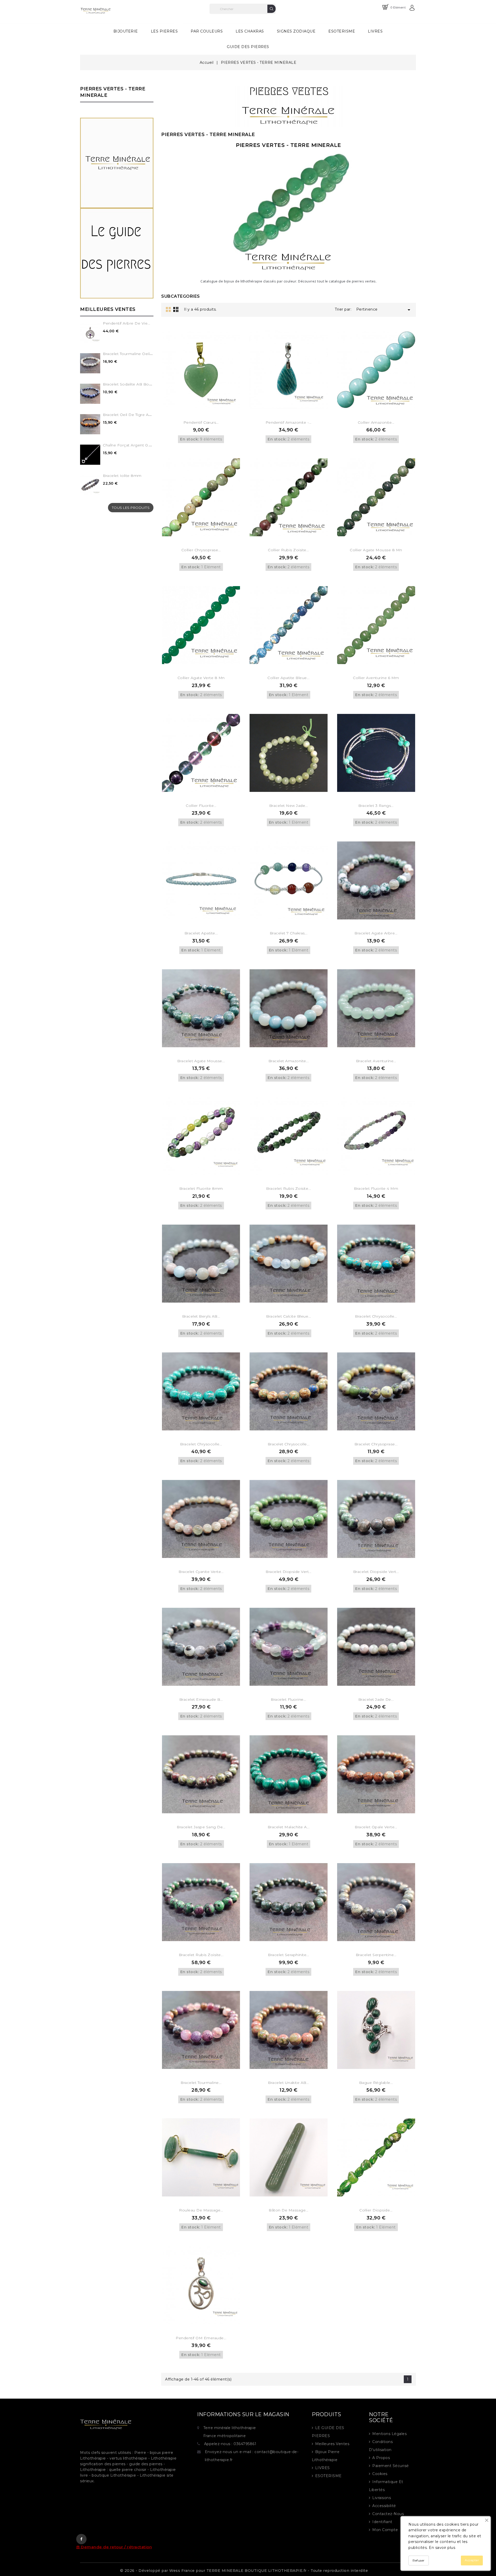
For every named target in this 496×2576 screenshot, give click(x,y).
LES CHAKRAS (250, 31)
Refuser (419, 2560)
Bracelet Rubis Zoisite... (289, 1188)
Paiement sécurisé (391, 2466)
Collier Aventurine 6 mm (376, 678)
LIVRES (375, 31)
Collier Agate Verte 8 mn (201, 678)
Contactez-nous (388, 2514)
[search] (272, 9)
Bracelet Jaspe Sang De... (201, 1827)
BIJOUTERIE (126, 31)
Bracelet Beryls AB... (201, 1316)
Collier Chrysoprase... (201, 550)
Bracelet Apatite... (201, 933)
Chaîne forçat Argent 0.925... (130, 445)
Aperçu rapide (208, 404)
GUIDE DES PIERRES (248, 47)
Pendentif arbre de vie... (127, 323)
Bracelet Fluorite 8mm (201, 1188)
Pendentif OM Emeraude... (201, 2338)
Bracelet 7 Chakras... (289, 933)
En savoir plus (442, 2548)
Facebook (81, 2539)
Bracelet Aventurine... (376, 1061)
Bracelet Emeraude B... (201, 1699)
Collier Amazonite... (376, 422)
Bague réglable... (376, 2083)
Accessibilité (384, 2506)
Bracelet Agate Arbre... (376, 933)
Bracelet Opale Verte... (376, 1827)
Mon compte (385, 2530)
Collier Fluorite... (201, 806)
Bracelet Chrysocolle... (376, 1316)
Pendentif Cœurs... (201, 422)
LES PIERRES (167, 29)
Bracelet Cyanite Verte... (201, 1572)
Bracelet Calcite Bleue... (289, 1316)
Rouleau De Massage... (201, 2210)
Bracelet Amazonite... (289, 1061)
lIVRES (323, 2468)
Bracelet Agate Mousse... (201, 1061)
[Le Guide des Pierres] (117, 253)
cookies (380, 2474)
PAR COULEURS (207, 31)
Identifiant (382, 2522)
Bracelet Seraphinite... (289, 1955)
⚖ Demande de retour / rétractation (114, 2547)
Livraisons (382, 2498)
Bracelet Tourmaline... (201, 2083)
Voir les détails (194, 404)
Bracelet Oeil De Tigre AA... (128, 415)
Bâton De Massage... (289, 2210)
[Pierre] (117, 163)
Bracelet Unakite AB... (288, 2083)
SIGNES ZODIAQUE (296, 31)
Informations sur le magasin (243, 2414)
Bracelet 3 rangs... (376, 806)
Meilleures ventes (332, 2444)
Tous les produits (131, 508)
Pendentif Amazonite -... (289, 422)
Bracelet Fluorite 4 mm (376, 1188)
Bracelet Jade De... (376, 1699)
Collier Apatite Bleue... (288, 678)
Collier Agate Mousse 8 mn (376, 550)
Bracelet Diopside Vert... (289, 1572)
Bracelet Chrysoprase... (376, 1444)
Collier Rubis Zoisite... (288, 550)
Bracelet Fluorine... (288, 1699)
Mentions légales (389, 2434)
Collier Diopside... (376, 2210)
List (176, 309)
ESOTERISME (342, 31)
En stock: (189, 439)
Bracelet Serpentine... (376, 1955)
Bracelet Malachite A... (289, 1827)
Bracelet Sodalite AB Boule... (130, 384)
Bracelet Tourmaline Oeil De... (131, 354)
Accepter (472, 2560)
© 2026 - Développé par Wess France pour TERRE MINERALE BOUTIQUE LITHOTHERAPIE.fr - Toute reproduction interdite (244, 2571)
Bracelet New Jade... (289, 806)
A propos (381, 2458)
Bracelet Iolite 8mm (122, 476)
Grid (168, 309)
